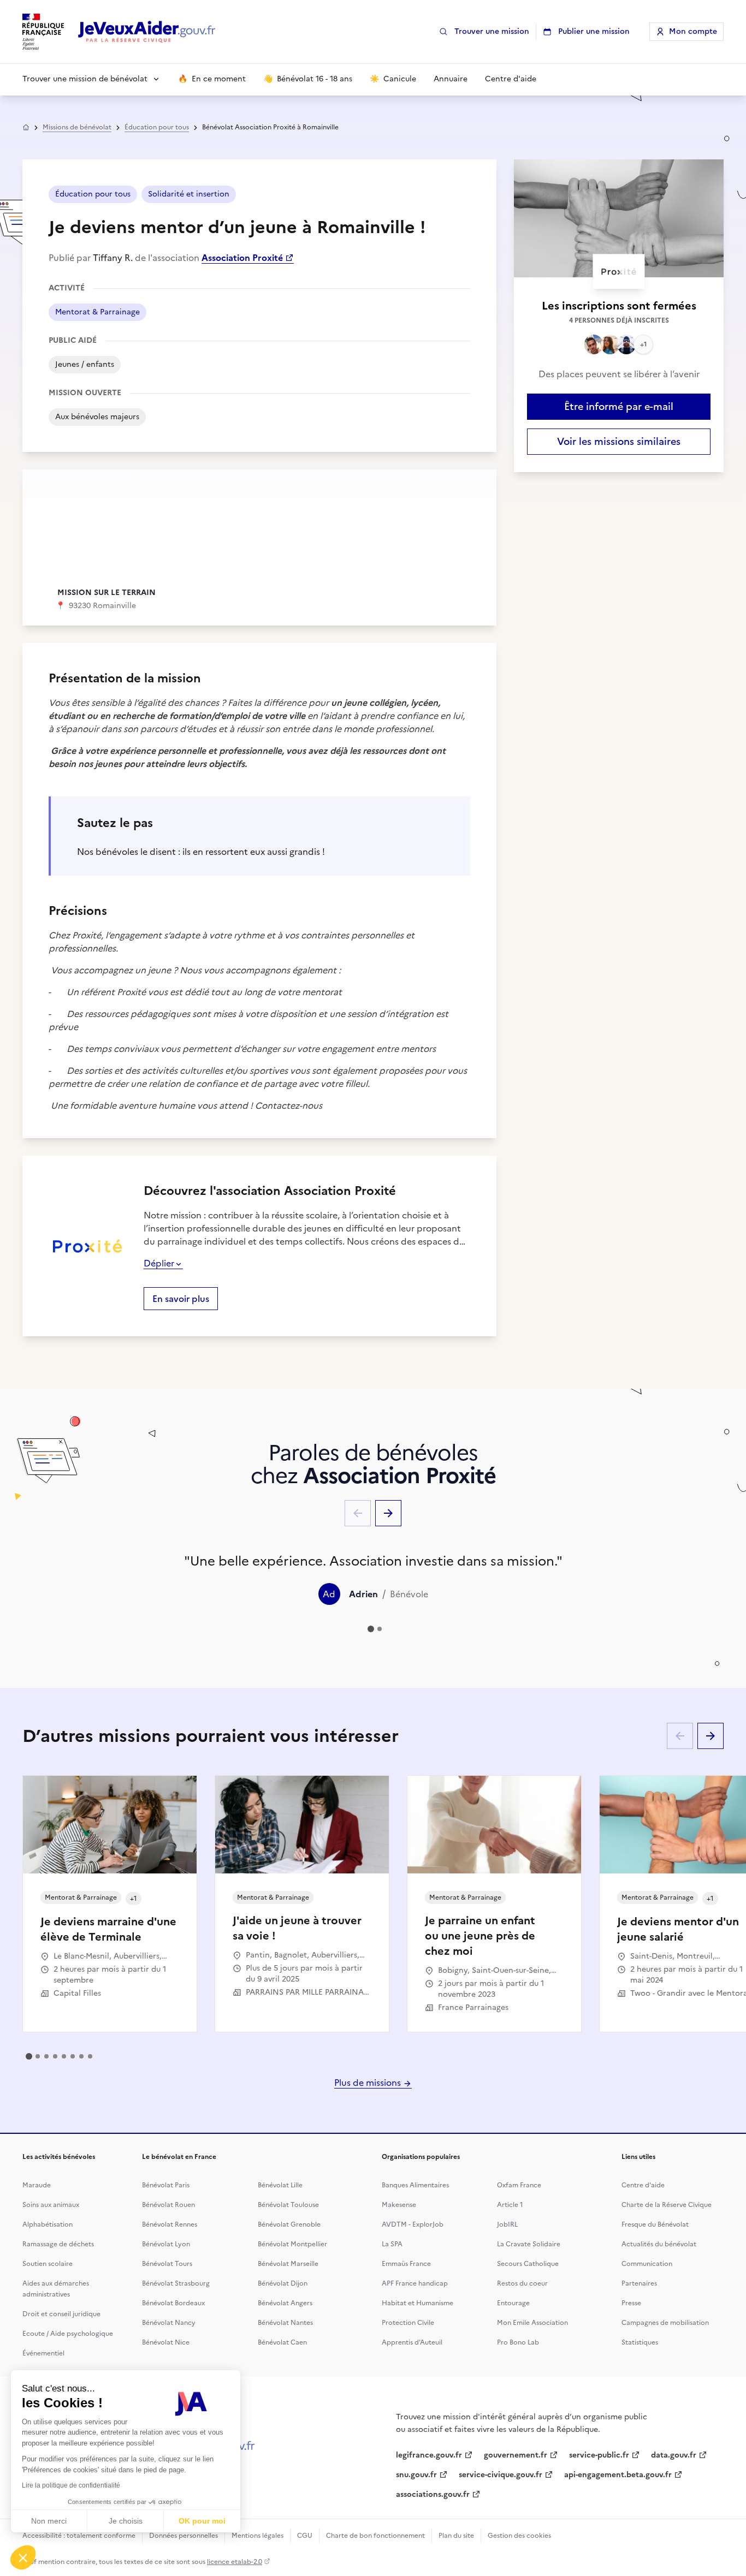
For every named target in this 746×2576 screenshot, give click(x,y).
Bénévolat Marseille (288, 2264)
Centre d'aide (643, 2185)
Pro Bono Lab (518, 2342)
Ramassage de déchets (58, 2244)
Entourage (513, 2303)
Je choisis (126, 2521)
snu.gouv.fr (416, 2475)
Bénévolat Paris (166, 2185)
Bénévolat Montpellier (292, 2244)
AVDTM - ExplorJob (413, 2224)
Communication (647, 2264)
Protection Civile (408, 2323)
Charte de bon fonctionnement (375, 2536)
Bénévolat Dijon (283, 2283)
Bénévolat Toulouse (288, 2205)
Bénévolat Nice (166, 2342)
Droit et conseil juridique (61, 2314)
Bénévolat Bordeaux (173, 2303)
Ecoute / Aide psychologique (68, 2334)
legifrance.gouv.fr (429, 2455)
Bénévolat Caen (282, 2342)
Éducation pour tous (157, 127)
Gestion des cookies (519, 2536)
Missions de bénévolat (77, 127)
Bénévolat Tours (167, 2264)
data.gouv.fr (674, 2455)
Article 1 (510, 2205)
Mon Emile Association (532, 2323)
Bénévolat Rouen (168, 2205)
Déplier (159, 1263)
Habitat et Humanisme (418, 2303)
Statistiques (640, 2342)
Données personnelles (183, 2536)
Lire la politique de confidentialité (71, 2485)
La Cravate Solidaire (529, 2244)
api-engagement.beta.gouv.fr (618, 2475)
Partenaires (639, 2283)
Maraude (37, 2185)
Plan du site (456, 2536)
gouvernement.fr (516, 2455)
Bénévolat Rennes (170, 2224)
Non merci (49, 2521)
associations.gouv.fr (433, 2494)
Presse (631, 2303)
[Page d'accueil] (147, 32)
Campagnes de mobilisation (665, 2323)
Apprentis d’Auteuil (412, 2342)
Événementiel (43, 2353)
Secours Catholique (528, 2264)
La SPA (392, 2244)
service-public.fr (599, 2455)
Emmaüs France (406, 2264)
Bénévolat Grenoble (289, 2224)
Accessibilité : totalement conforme (79, 2536)
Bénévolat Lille (280, 2185)
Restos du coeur (522, 2283)
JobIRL (507, 2224)
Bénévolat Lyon (166, 2244)
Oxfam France (519, 2185)
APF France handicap (415, 2283)
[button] (23, 2557)
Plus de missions (369, 2083)
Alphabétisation (48, 2224)
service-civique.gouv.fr (501, 2475)
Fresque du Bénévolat (655, 2224)
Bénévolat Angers (285, 2303)
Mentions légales (257, 2536)
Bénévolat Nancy (169, 2323)
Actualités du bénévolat (659, 2244)
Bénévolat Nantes (285, 2323)
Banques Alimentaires (415, 2185)
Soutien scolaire (48, 2264)
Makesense (399, 2205)
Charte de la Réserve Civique (667, 2205)
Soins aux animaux (51, 2205)
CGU (305, 2536)
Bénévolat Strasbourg (176, 2283)
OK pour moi (202, 2521)
